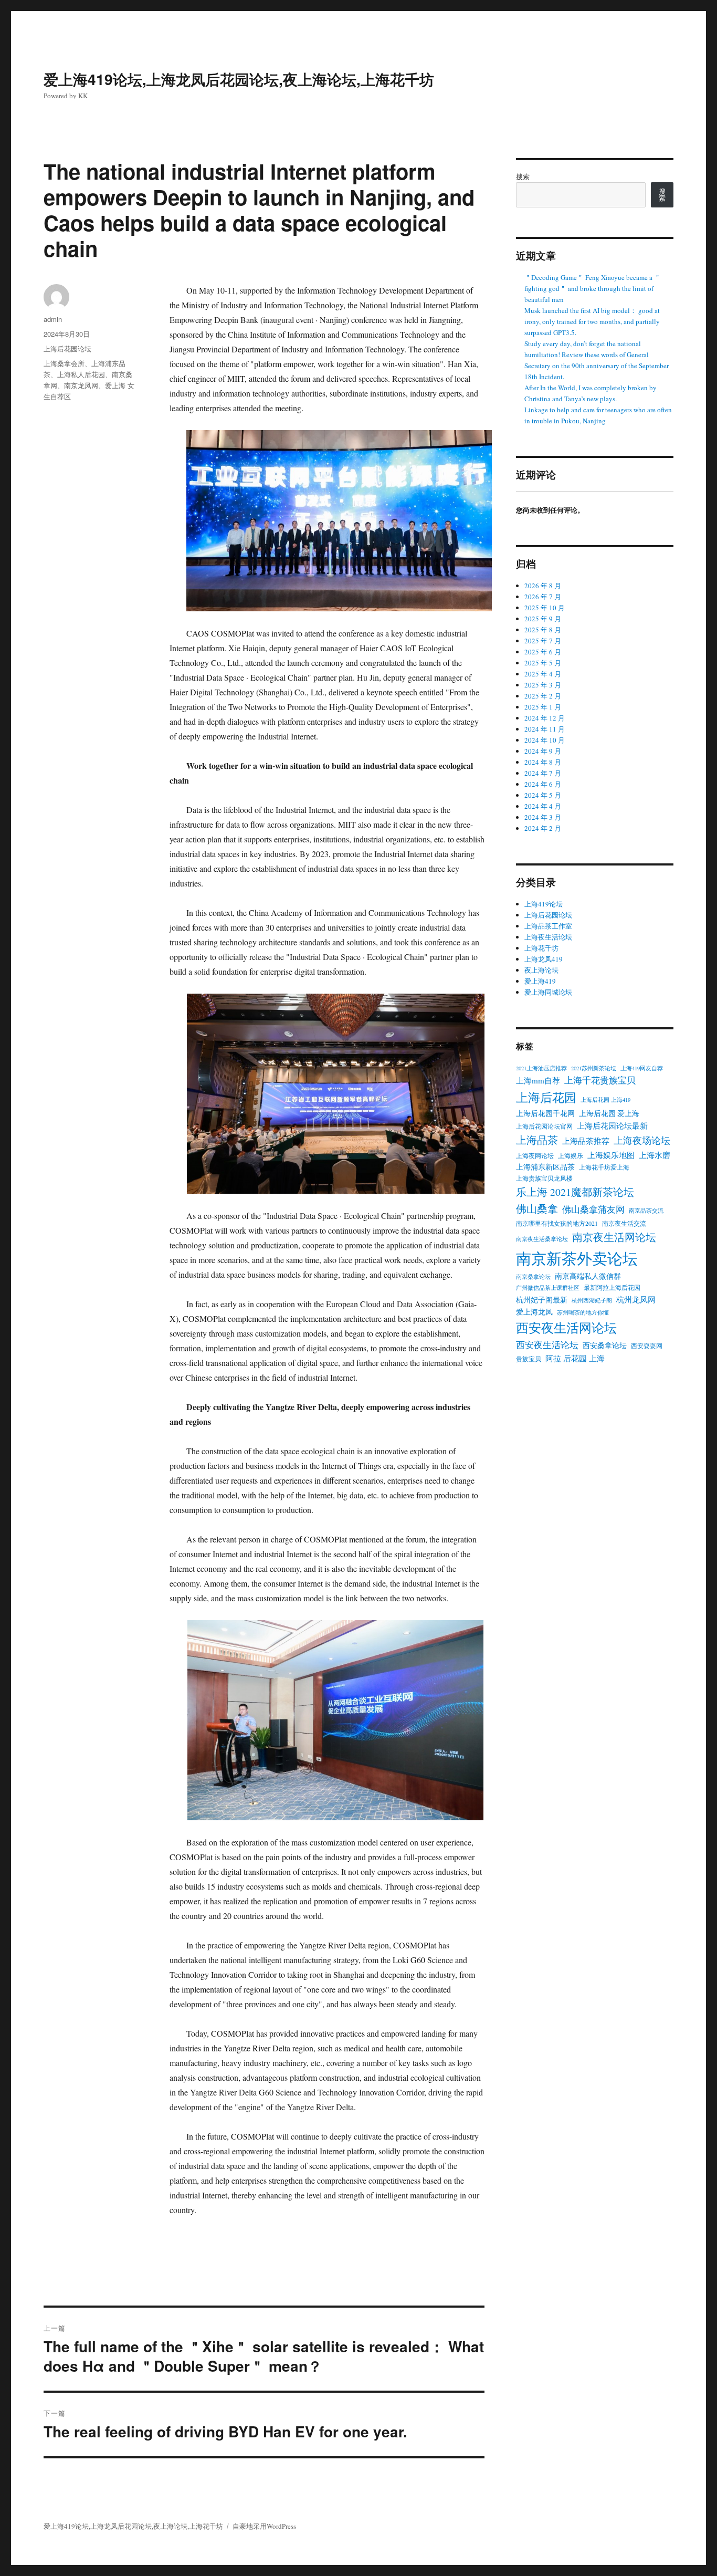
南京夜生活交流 (624, 1223)
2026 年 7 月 (543, 597)
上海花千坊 (541, 948)
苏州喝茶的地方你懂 (583, 1312)
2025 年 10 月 (545, 608)
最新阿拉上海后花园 (612, 1287)
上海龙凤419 (544, 959)
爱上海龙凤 (534, 1312)
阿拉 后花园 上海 (575, 1358)
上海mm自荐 (538, 1080)
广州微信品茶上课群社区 (548, 1288)
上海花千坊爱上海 (604, 1167)
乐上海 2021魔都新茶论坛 (575, 1192)
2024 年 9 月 (543, 751)
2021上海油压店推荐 (541, 1068)
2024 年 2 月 (543, 828)
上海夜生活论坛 (548, 937)
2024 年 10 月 (545, 740)
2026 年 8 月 (543, 586)
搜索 (523, 176)
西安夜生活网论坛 (566, 1328)
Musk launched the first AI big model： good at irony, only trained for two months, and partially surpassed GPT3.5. (592, 321)
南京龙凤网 (81, 385)
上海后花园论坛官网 (544, 1126)
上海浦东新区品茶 (545, 1167)
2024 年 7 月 (543, 773)
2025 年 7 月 (543, 641)
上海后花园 (546, 1097)
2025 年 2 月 (543, 696)
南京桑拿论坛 (533, 1277)
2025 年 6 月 (543, 652)
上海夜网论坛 (535, 1155)
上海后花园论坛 (67, 348)
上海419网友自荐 (642, 1068)
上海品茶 (537, 1140)
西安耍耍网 (647, 1346)
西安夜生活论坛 (547, 1345)
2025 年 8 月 (543, 630)
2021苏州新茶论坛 (594, 1068)
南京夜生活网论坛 (614, 1237)
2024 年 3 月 (543, 817)
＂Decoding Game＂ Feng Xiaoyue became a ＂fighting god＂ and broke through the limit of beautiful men (593, 288)
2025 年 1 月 (543, 707)
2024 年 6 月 (543, 784)
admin (53, 319)
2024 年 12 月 (545, 718)
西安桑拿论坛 (605, 1346)
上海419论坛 (544, 904)
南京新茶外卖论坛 (577, 1258)
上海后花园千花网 (545, 1113)
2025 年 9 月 (543, 619)
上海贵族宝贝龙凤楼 (544, 1178)
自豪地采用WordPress (264, 2526)
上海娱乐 (571, 1155)
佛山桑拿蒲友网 (593, 1209)
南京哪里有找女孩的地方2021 (557, 1223)
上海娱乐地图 (611, 1155)
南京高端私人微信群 (588, 1276)
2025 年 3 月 (543, 685)
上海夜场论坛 (642, 1140)
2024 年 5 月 (543, 795)
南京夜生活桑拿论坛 (542, 1239)
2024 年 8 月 (543, 762)
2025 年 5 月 (543, 663)
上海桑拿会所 (64, 363)
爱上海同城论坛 (548, 992)
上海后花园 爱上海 (609, 1113)
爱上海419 (540, 981)
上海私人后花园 (81, 374)
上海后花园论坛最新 (612, 1125)
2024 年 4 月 (543, 806)
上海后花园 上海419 (605, 1100)
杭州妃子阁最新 (542, 1300)
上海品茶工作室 (548, 926)
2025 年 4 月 (543, 674)
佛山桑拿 (537, 1209)
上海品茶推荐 (586, 1141)
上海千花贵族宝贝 (600, 1080)
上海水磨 (655, 1155)
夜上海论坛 (541, 970)
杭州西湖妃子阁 (592, 1300)
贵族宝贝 (529, 1359)
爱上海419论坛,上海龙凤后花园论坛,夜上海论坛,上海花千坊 (239, 79)
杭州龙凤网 (636, 1299)
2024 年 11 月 (545, 729)
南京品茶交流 (646, 1211)
